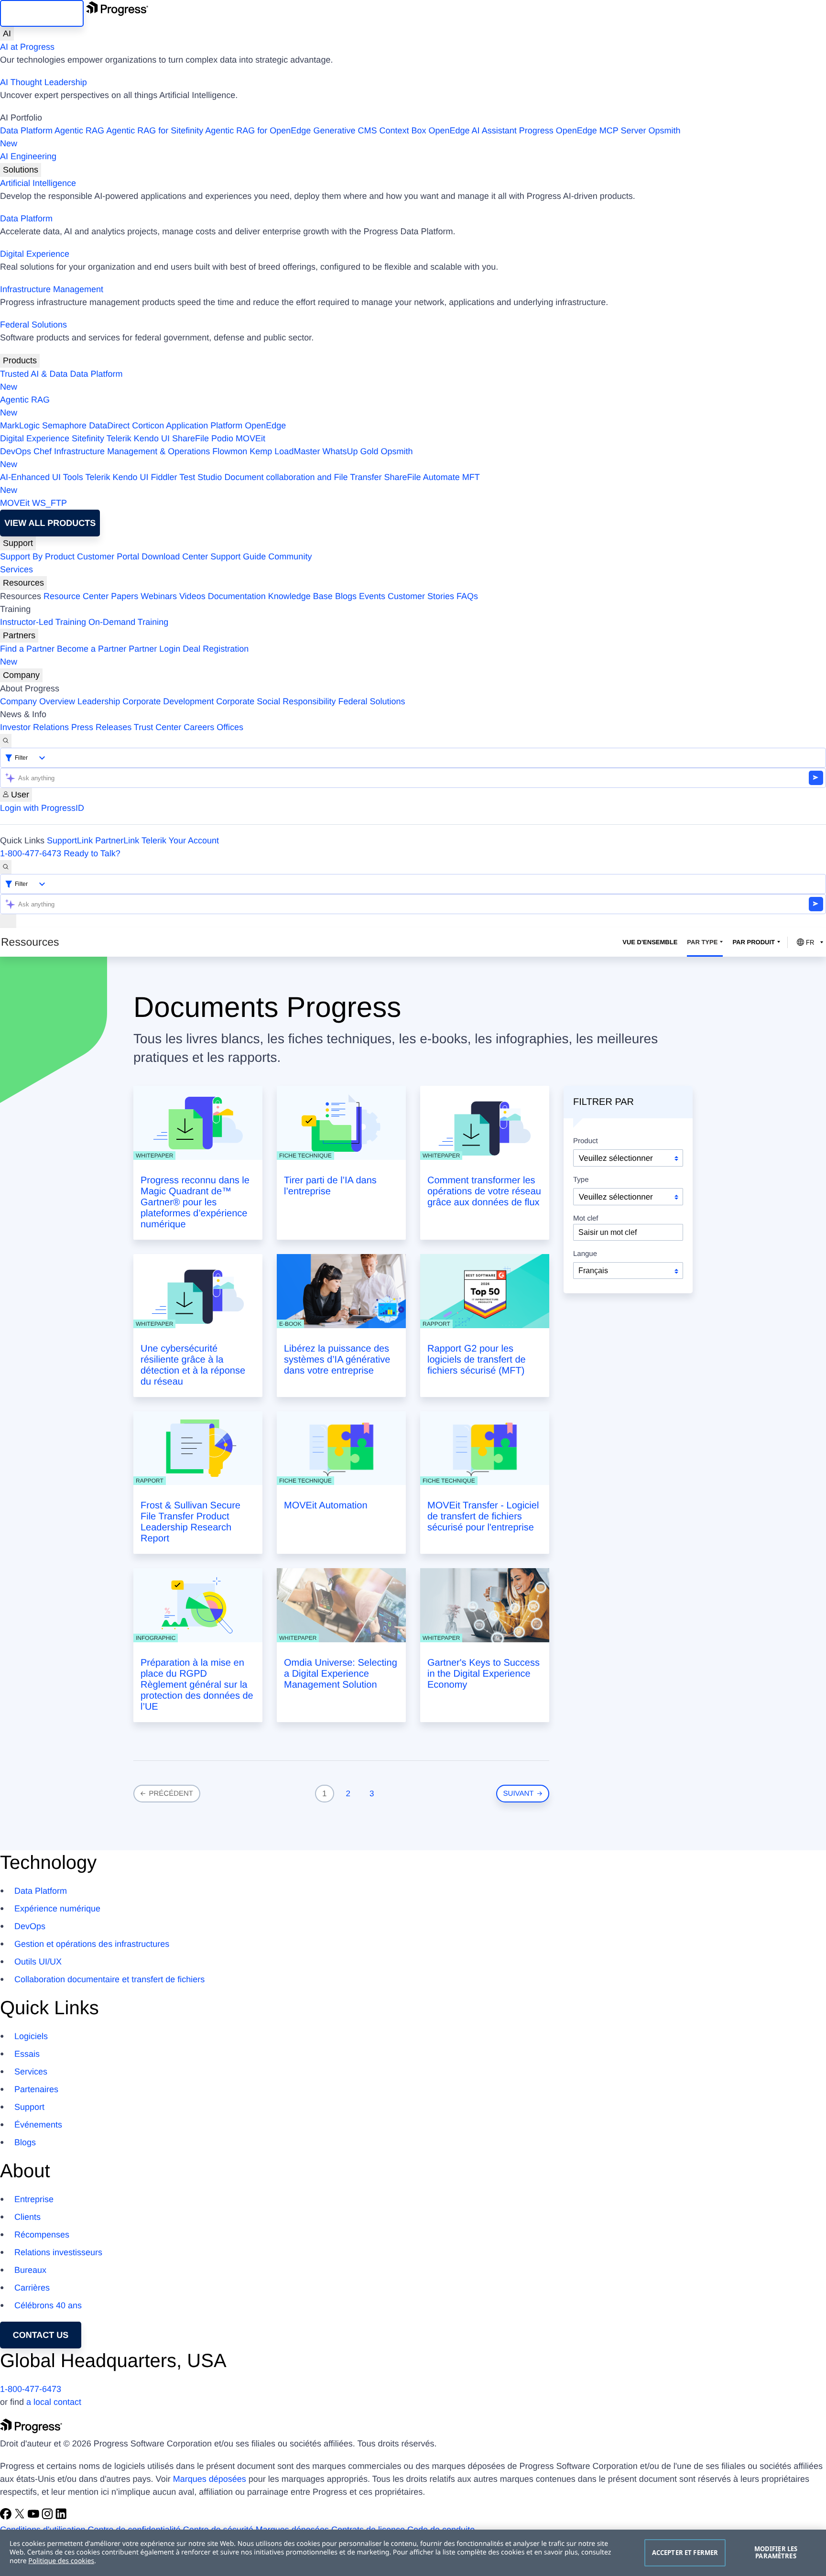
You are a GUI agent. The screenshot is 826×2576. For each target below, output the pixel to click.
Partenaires (36, 2089)
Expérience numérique (57, 1909)
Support (18, 543)
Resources (23, 583)
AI (7, 33)
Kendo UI (152, 438)
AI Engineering (28, 156)
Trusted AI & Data (34, 374)
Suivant (520, 1794)
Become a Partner (92, 649)
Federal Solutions (33, 325)
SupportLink (70, 840)
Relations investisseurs (58, 2252)
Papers (125, 596)
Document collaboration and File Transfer (303, 477)
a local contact (54, 2402)
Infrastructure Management (52, 289)
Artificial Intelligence (38, 183)
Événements (38, 2125)
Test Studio (201, 477)
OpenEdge (265, 426)
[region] (413, 2553)
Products (20, 360)
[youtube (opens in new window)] (35, 2517)
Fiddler (164, 477)
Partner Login (154, 649)
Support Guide (238, 557)
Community (290, 557)
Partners (19, 635)
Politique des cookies (61, 2561)
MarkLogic (20, 426)
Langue (585, 1254)
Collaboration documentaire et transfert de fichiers (109, 1979)
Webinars (159, 596)
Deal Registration (124, 655)
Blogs (346, 596)
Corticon (148, 426)
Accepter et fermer (685, 2553)
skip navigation (42, 13)
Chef (43, 451)
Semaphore (64, 426)
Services (16, 569)
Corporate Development (168, 701)
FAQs (467, 596)
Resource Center (76, 596)
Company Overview (38, 701)
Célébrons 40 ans (48, 2305)
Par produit (754, 942)
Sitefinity (88, 438)
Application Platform (204, 426)
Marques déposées (210, 2479)
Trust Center (158, 727)
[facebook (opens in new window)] (7, 2517)
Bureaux (30, 2270)
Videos (192, 596)
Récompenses (42, 2235)
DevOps (16, 451)
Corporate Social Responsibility (276, 701)
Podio (222, 438)
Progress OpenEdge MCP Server (583, 131)
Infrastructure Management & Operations (132, 451)
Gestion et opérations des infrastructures (92, 1944)
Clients (27, 2217)
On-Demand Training (128, 622)
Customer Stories (421, 596)
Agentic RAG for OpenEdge (258, 131)
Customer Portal (108, 557)
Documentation (237, 596)
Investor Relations (34, 727)
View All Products (50, 523)
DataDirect (109, 426)
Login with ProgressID (42, 808)
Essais (27, 2054)
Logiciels (31, 2036)
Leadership (99, 701)
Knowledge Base (300, 596)
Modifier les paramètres (776, 2553)
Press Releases (101, 727)
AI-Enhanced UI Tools (42, 477)
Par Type (702, 942)
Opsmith (340, 137)
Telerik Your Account (180, 840)
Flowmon (230, 451)
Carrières (32, 2288)
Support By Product (37, 557)
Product (586, 1141)
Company (21, 675)
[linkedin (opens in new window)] (61, 2517)
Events (372, 596)
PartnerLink (117, 840)
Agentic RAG (79, 131)
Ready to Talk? (92, 853)
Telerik (119, 438)
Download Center (175, 557)
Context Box (402, 131)
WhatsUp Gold (350, 451)
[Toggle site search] (6, 867)
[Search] (6, 741)
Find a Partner (27, 649)
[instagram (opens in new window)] (49, 2517)
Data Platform (26, 131)
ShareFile (190, 438)
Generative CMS (345, 131)
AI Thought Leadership (43, 82)
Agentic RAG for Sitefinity (155, 131)
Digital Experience (35, 254)
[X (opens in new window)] (21, 2517)
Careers (199, 727)
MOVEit (250, 438)
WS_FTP (49, 503)
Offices (230, 727)
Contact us (41, 2335)
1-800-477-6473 (31, 853)
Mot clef (586, 1219)
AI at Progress (27, 47)
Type (581, 1180)
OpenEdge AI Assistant (473, 131)
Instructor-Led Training (43, 622)
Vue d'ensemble (650, 942)
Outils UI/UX (38, 1962)
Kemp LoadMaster (285, 451)
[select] (628, 1271)
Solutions (21, 170)
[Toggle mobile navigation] (8, 921)
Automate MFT (240, 484)
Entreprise (34, 2199)
